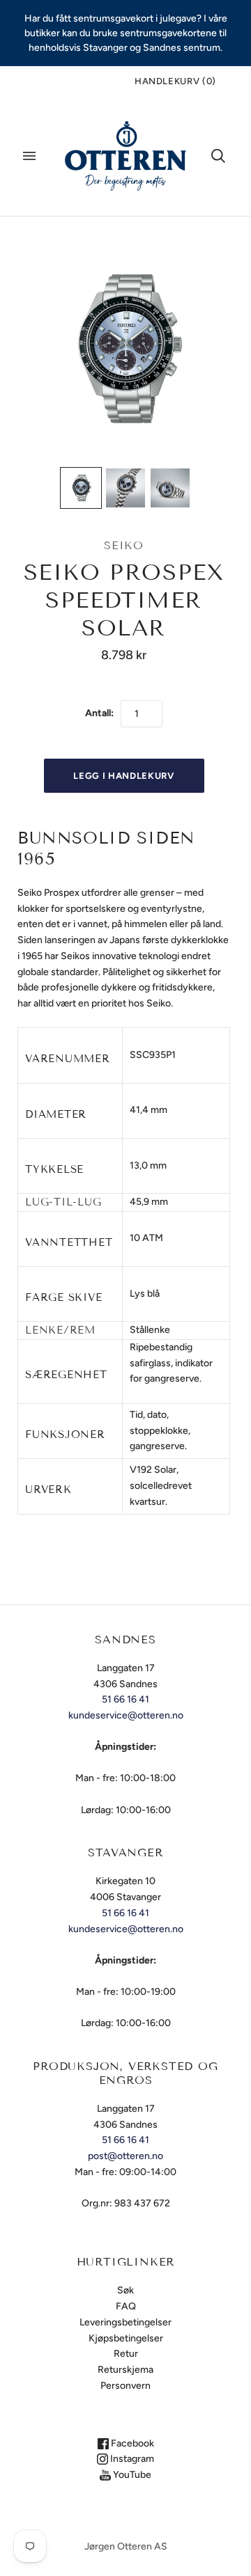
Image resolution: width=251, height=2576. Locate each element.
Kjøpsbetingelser (126, 2338)
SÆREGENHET (66, 1375)
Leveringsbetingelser (125, 2322)
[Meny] (29, 156)
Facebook (131, 2443)
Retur (126, 2354)
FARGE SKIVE (63, 1297)
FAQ (126, 2306)
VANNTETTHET (69, 1242)
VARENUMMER (68, 1059)
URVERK (48, 1490)
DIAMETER (56, 1114)
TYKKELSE (54, 1169)
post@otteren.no (125, 2156)
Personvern (125, 2386)
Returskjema (125, 2370)
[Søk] (218, 156)
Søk (125, 2290)
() (175, 81)
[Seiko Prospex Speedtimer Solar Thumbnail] (81, 488)
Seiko (124, 545)
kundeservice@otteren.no (126, 1715)
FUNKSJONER (65, 1435)
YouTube (131, 2475)
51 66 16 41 (125, 1699)
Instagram (131, 2459)
